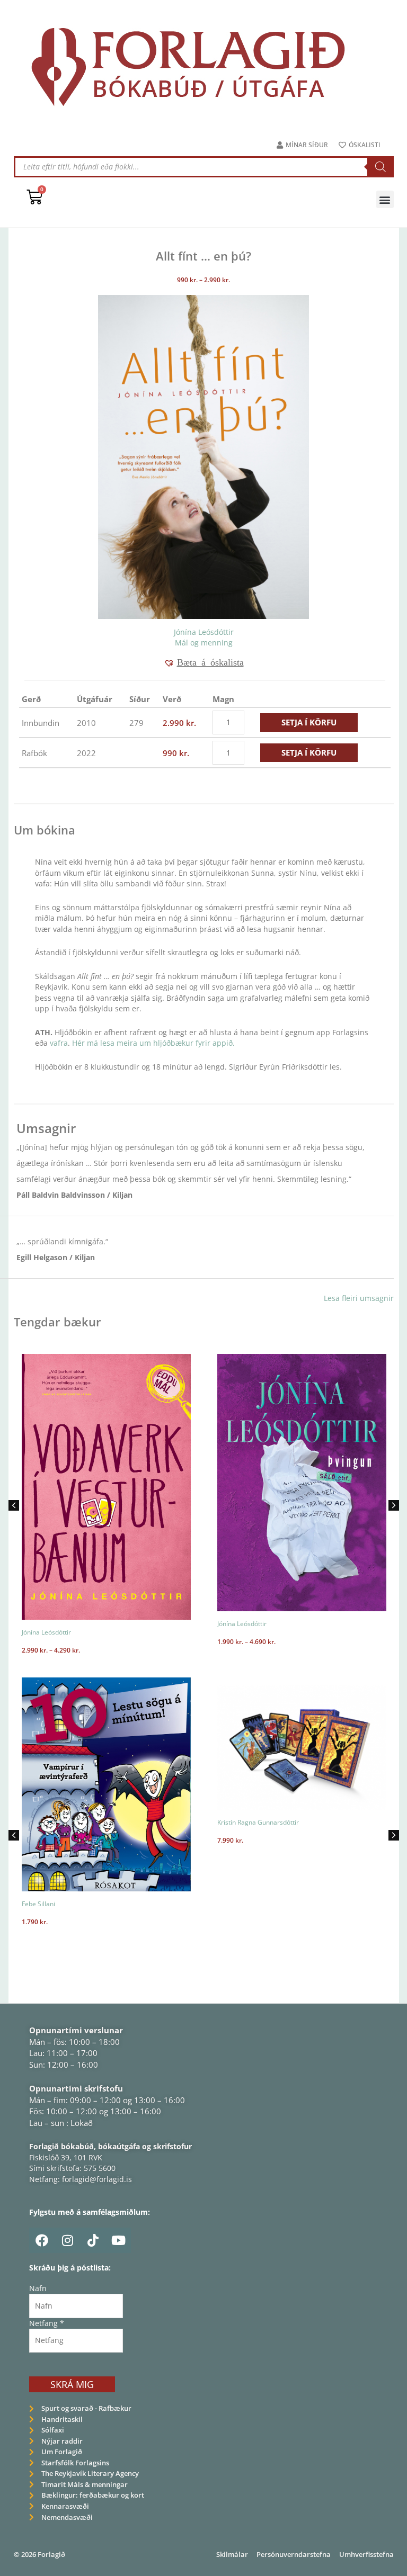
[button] (385, 199)
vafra (59, 1043)
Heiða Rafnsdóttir (307, 1859)
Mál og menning (204, 643)
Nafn (38, 2288)
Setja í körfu (309, 722)
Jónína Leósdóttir (204, 632)
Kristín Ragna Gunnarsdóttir (63, 1822)
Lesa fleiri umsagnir (359, 1298)
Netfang (47, 2323)
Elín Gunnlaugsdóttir (247, 1859)
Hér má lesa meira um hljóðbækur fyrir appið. (153, 1043)
